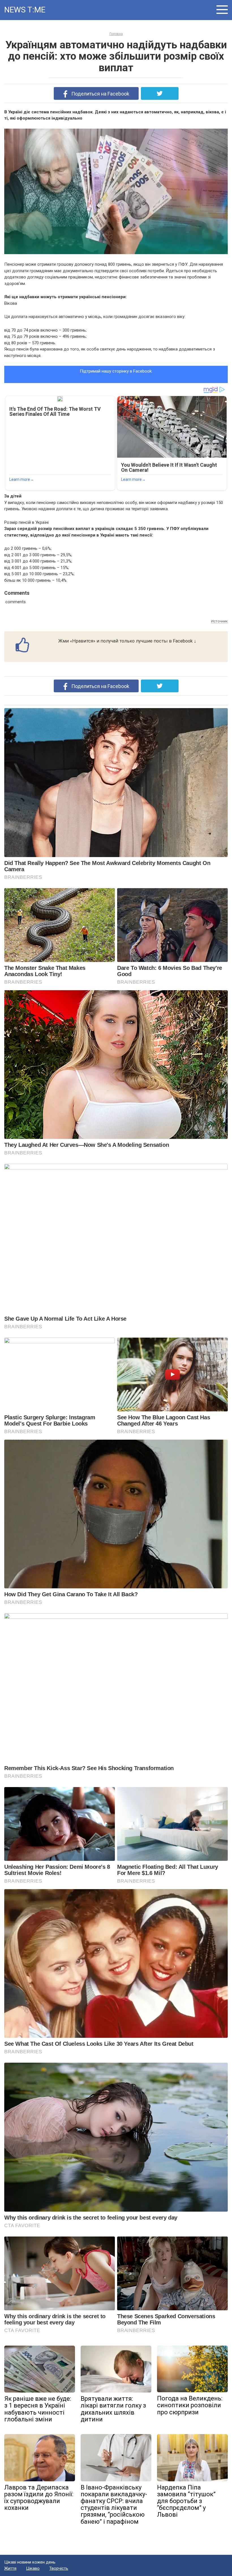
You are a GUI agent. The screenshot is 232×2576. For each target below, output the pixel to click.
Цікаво (33, 2568)
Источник (219, 621)
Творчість (59, 2568)
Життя (10, 2568)
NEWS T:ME (25, 10)
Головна (116, 34)
